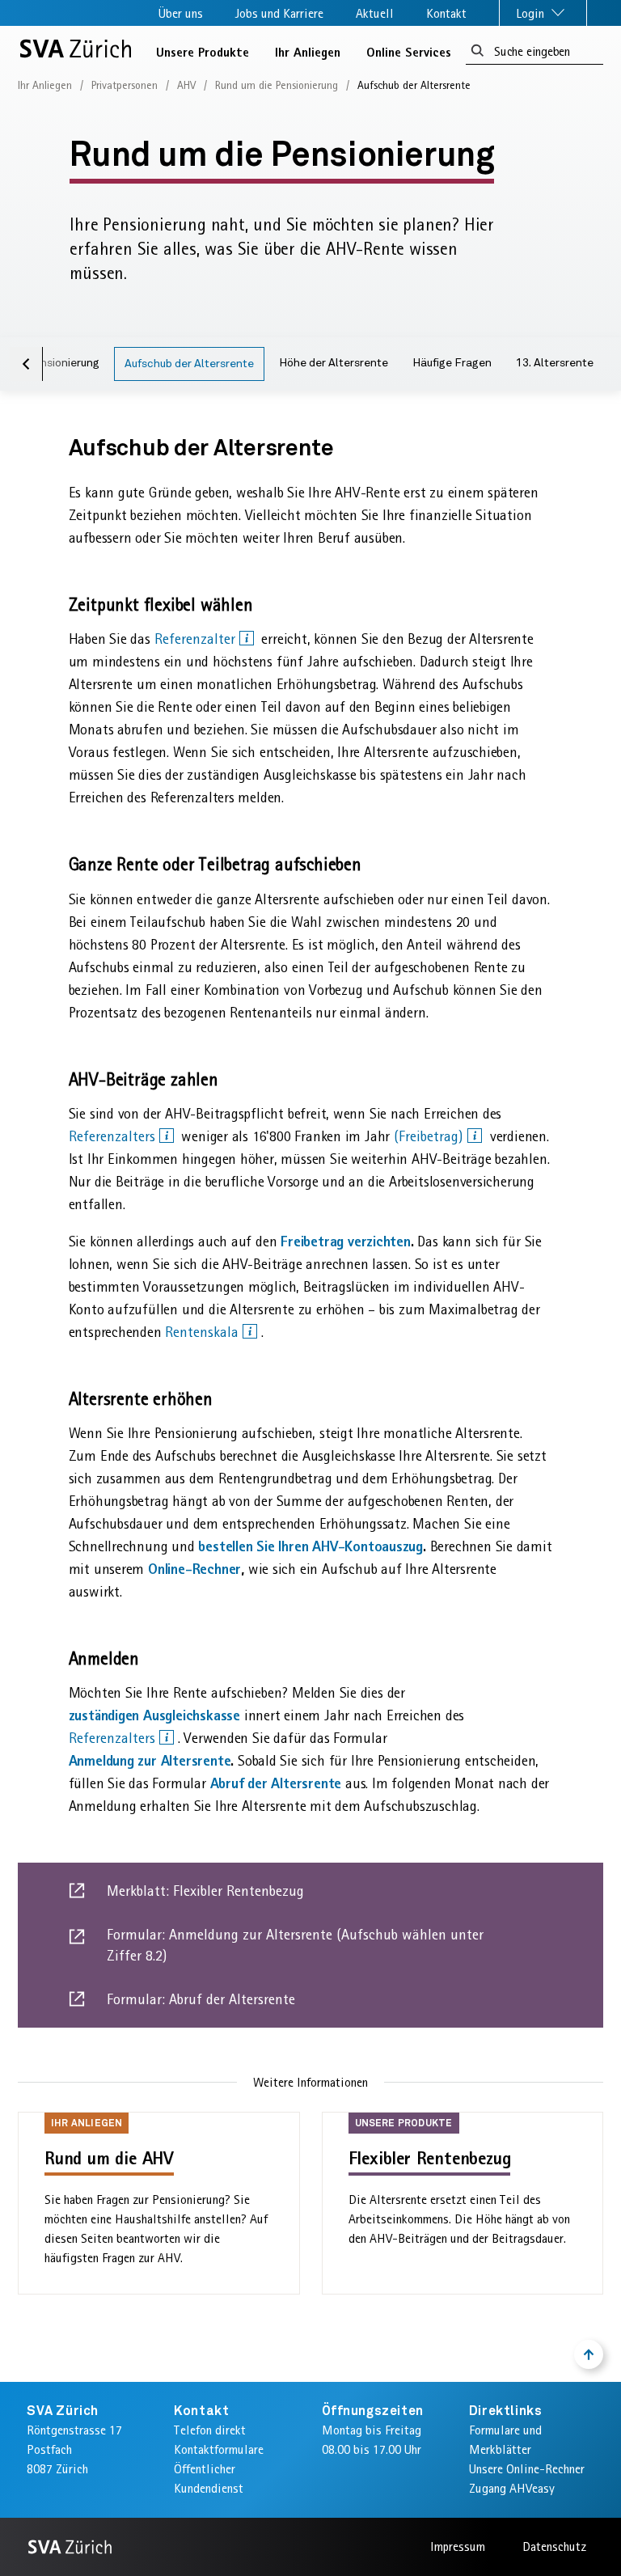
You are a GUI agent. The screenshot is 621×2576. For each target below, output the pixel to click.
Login (532, 13)
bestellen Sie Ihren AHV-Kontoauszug (310, 1546)
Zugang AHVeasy (512, 2488)
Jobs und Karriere (279, 13)
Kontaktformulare (219, 2449)
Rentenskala (204, 1332)
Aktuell (375, 13)
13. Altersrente (555, 363)
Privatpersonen (125, 85)
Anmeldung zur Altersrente (150, 1760)
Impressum (458, 2546)
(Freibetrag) (431, 1136)
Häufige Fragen (452, 363)
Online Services (409, 52)
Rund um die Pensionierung (277, 85)
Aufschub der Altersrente (189, 364)
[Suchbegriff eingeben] (477, 51)
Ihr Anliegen (308, 52)
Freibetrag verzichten (346, 1241)
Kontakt (446, 13)
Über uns (181, 13)
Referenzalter (197, 639)
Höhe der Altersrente (334, 363)
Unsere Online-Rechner (527, 2469)
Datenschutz (554, 2546)
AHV (186, 85)
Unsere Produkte (203, 52)
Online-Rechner (194, 1569)
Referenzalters (114, 1136)
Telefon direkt (210, 2430)
